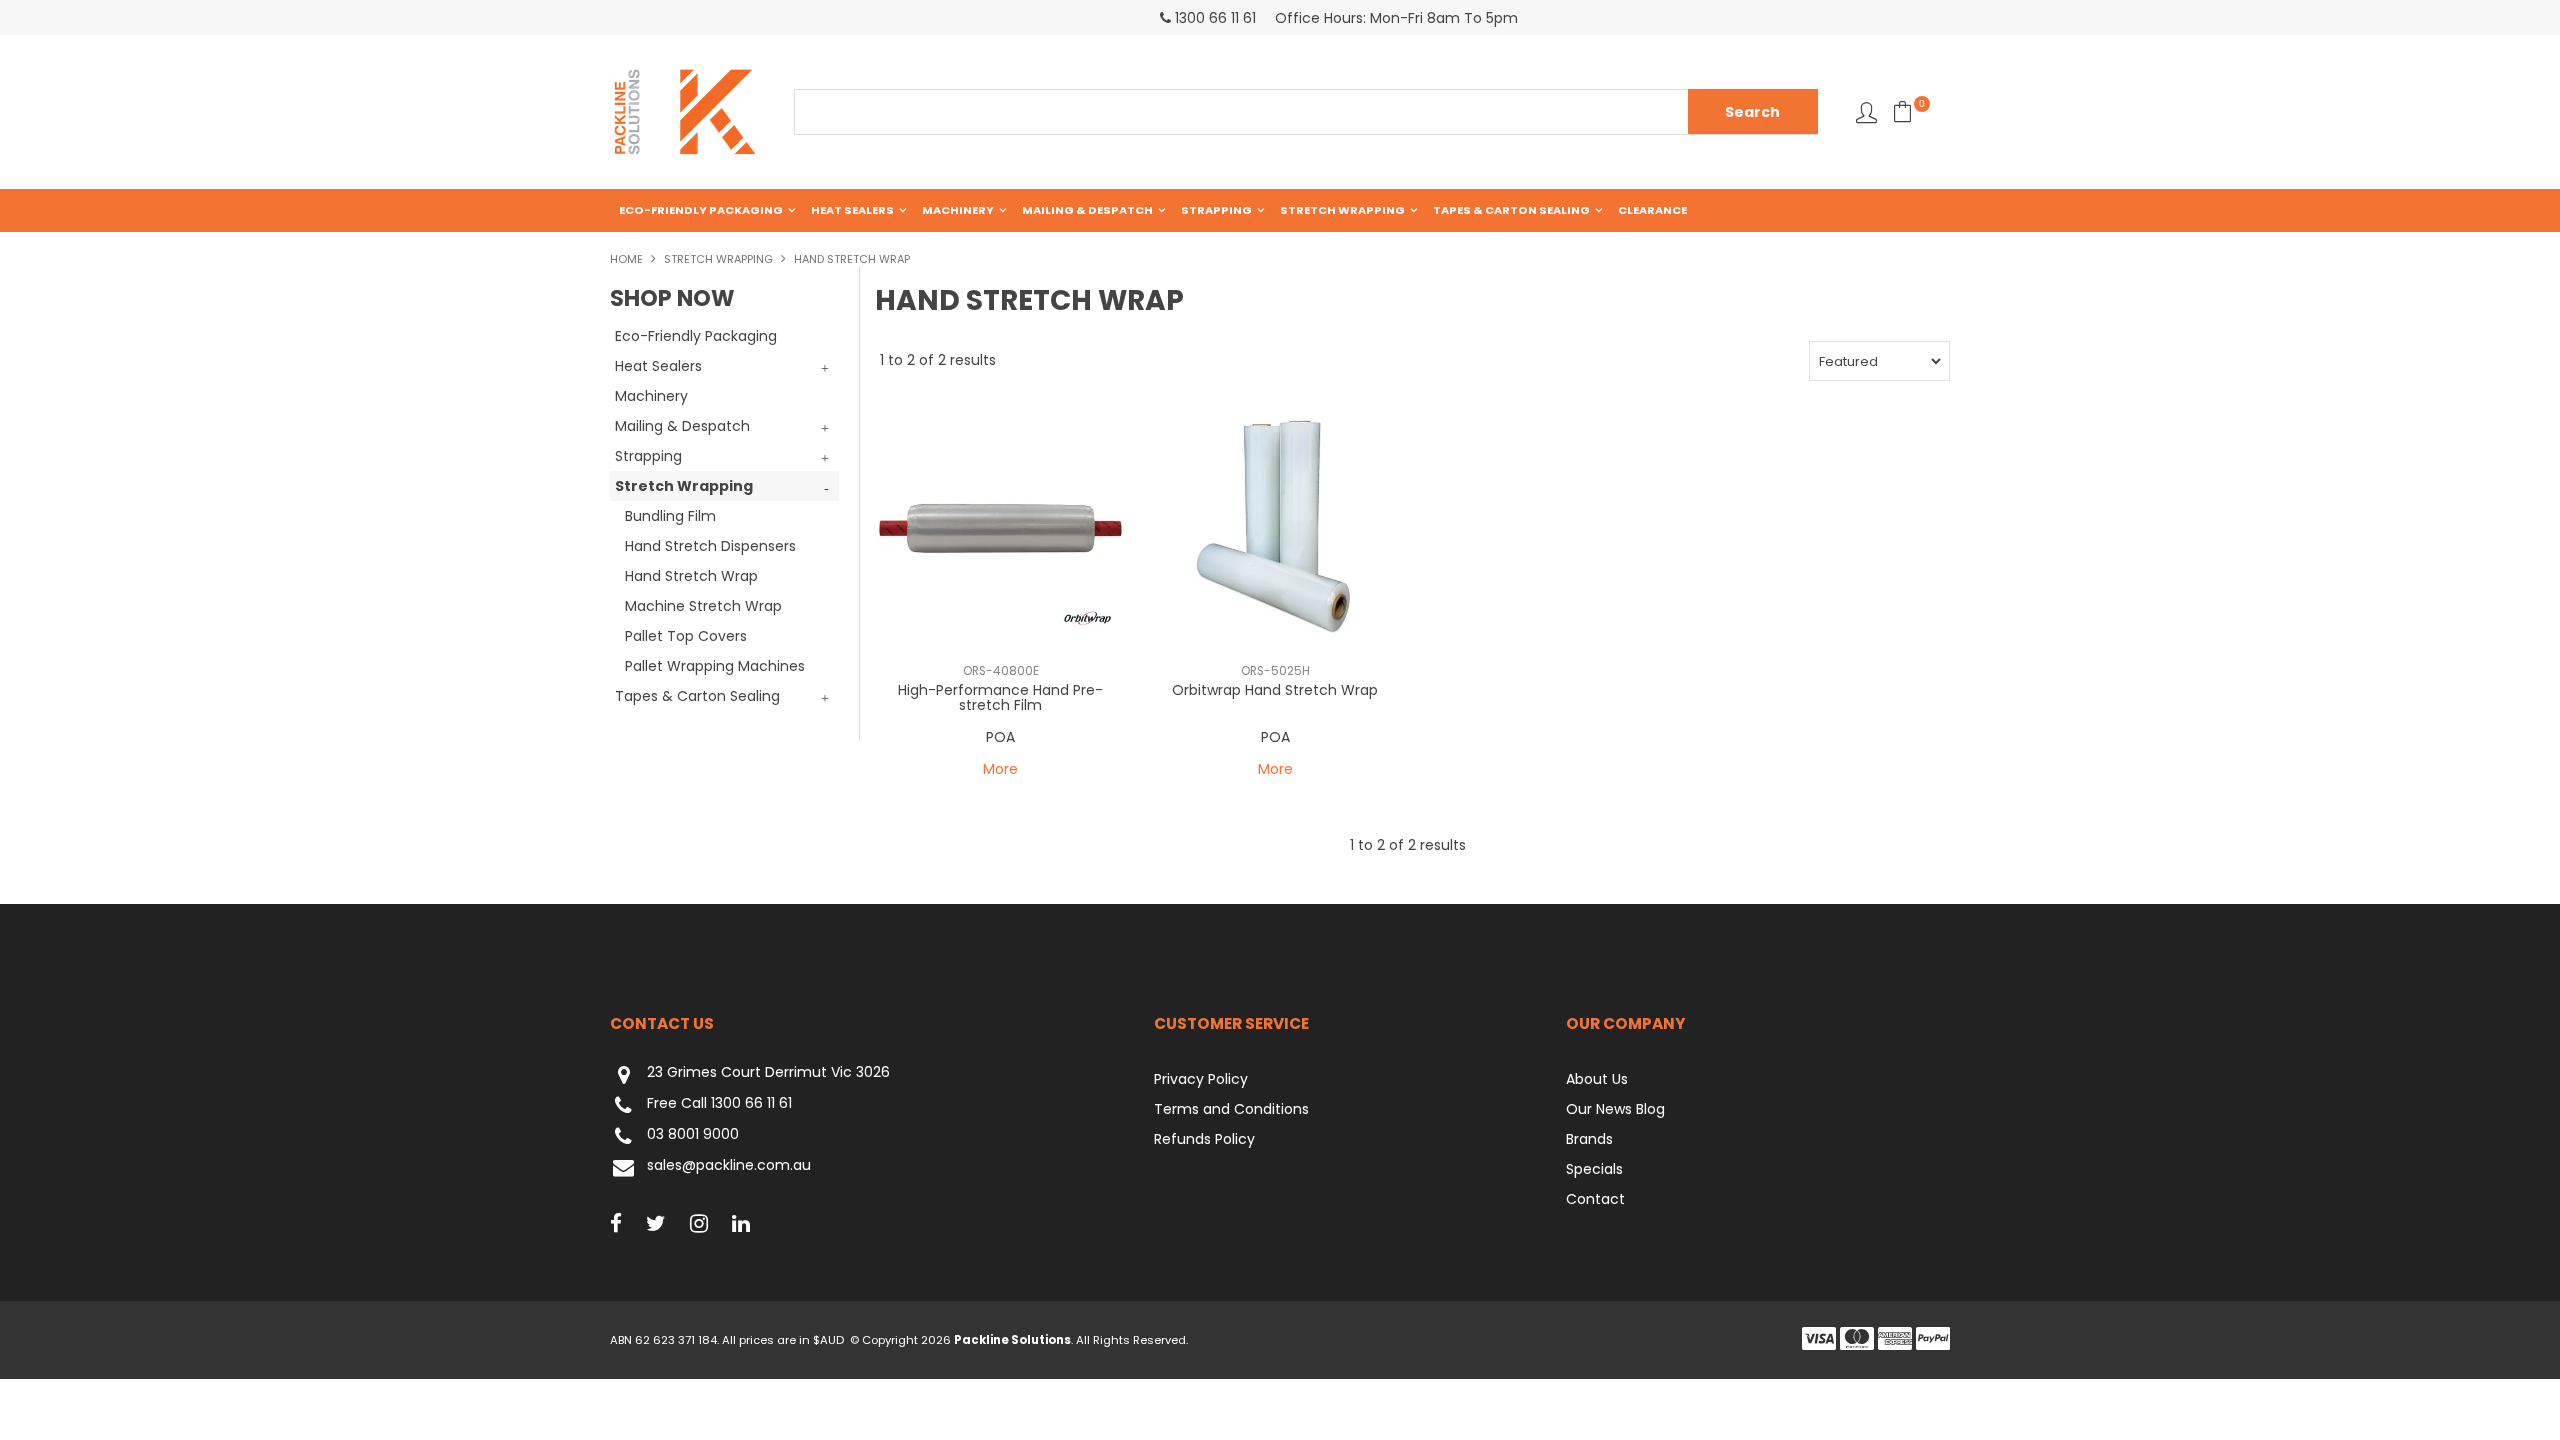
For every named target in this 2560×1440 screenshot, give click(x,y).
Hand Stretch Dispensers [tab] (710, 546)
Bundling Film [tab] (670, 516)
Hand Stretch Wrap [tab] (691, 576)
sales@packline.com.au (729, 1166)
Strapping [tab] (648, 456)
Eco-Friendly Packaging (701, 210)
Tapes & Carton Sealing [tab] (697, 696)
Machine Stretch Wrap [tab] (703, 606)
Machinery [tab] (651, 396)
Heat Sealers (852, 210)
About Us (1597, 1079)
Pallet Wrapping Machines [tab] (715, 666)
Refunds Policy (1204, 1139)
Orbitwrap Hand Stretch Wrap (1275, 690)
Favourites (1866, 112)
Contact (1595, 1199)
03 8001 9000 (693, 1135)
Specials (1594, 1169)
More (1000, 769)
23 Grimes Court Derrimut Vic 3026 (768, 1073)
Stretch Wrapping (1342, 210)
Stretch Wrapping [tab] (684, 486)
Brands (1589, 1139)
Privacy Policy (1201, 1079)
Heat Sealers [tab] (658, 366)
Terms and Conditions (1231, 1109)
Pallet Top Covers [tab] (686, 636)
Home (626, 259)
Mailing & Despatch (1087, 210)
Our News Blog (1615, 1109)
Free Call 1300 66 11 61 (719, 1104)
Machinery (958, 210)
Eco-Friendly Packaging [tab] (696, 336)
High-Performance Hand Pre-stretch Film (1000, 697)
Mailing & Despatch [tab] (682, 426)
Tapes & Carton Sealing (1511, 210)
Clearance (1652, 210)
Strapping (1216, 210)
